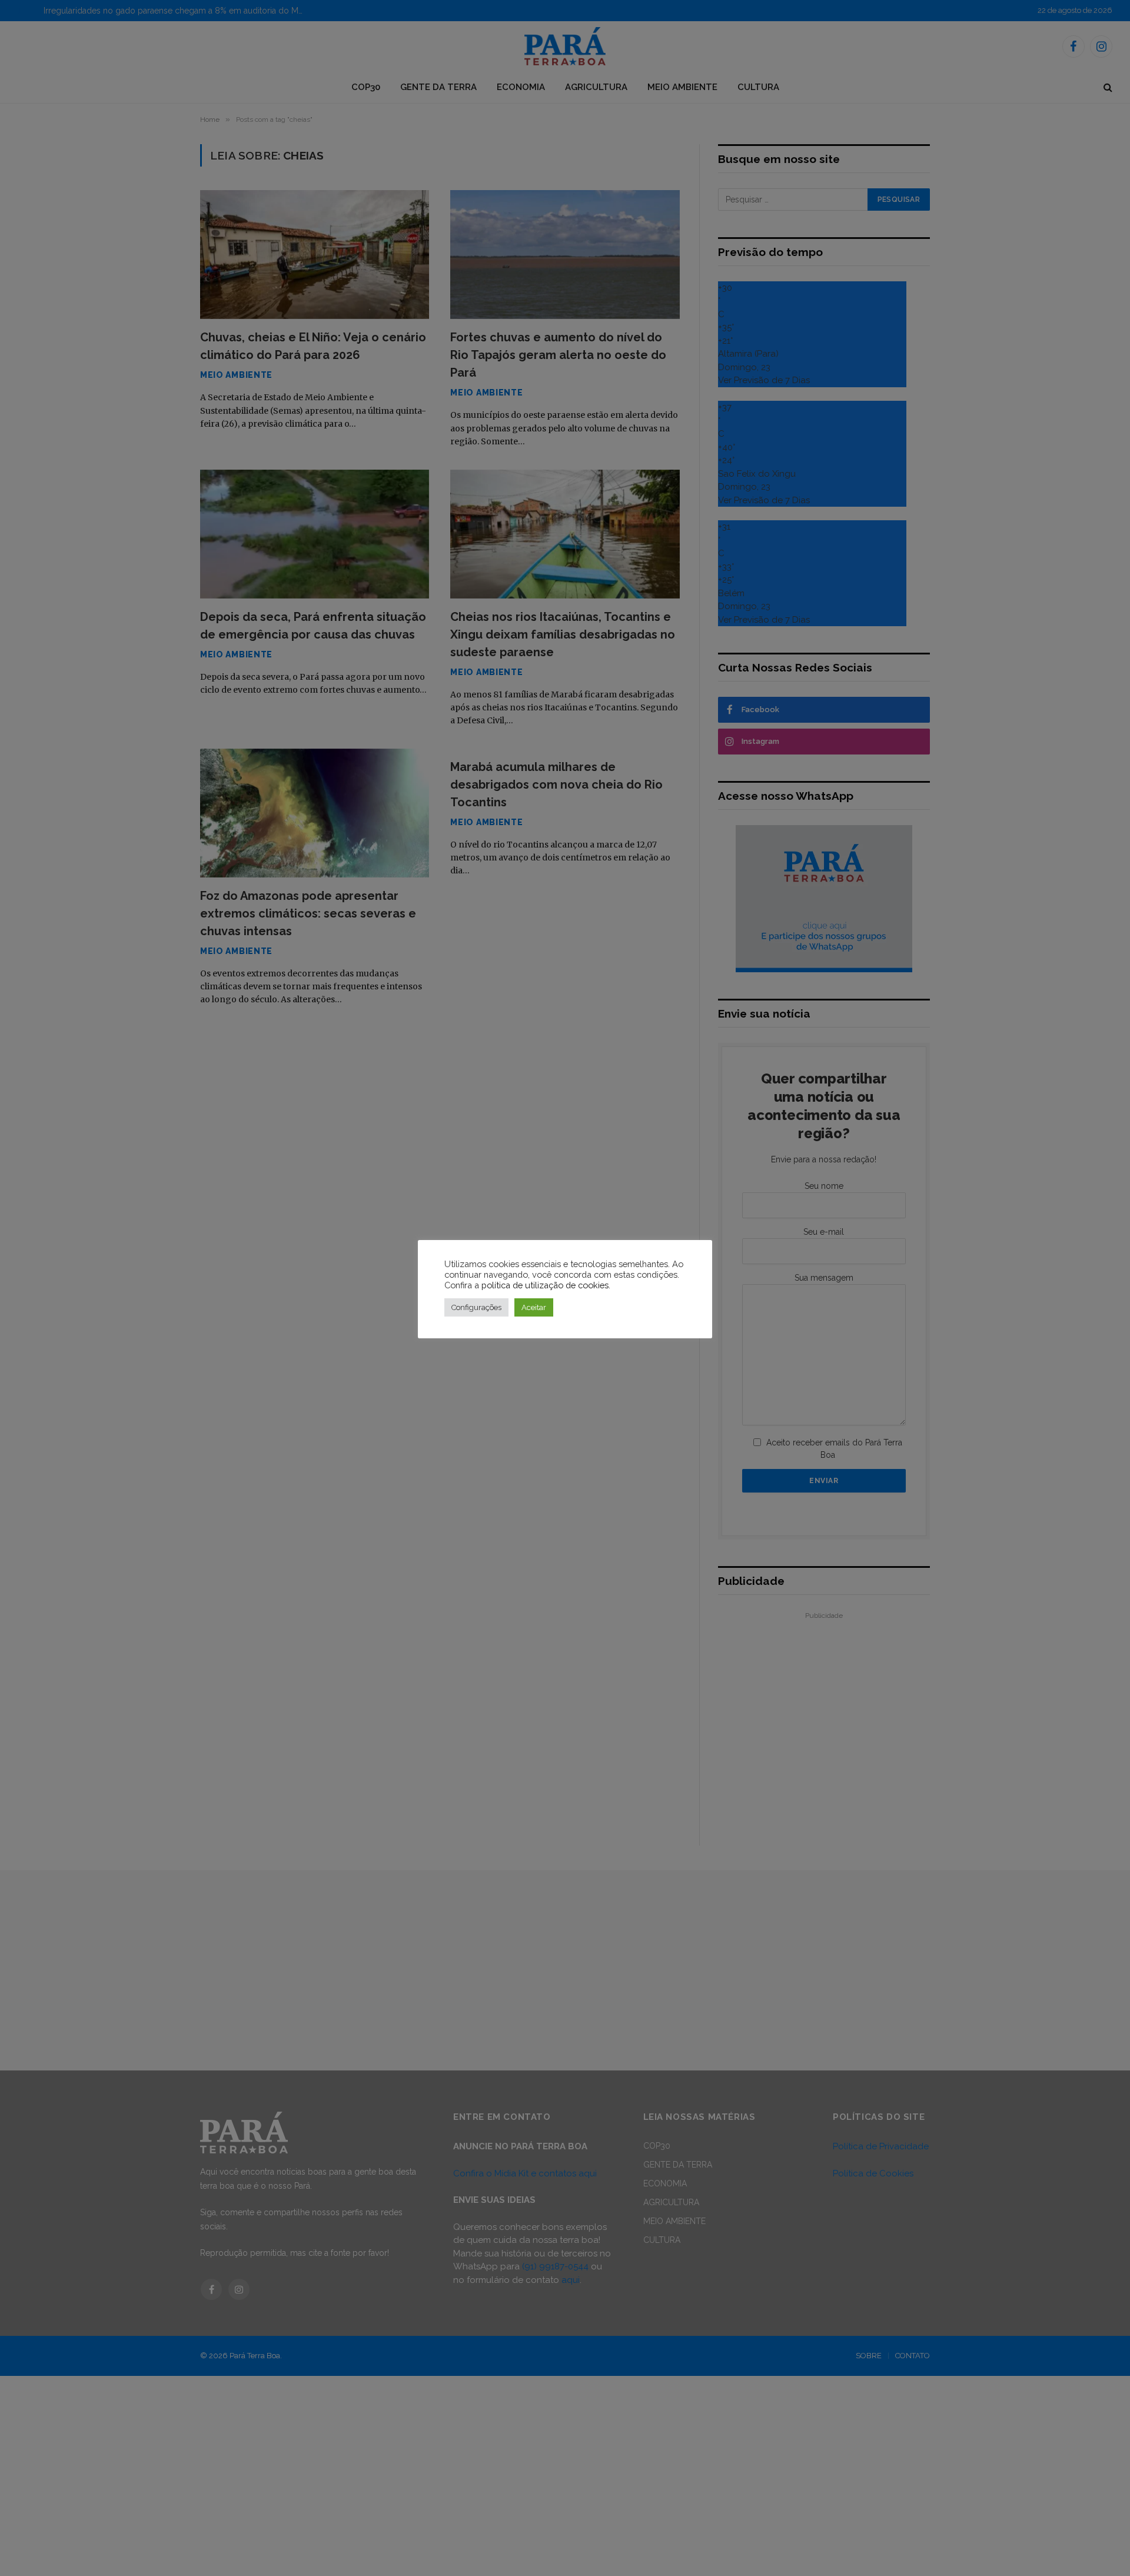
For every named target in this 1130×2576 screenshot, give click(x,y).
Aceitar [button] (534, 1307)
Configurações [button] (476, 1307)
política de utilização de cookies (545, 1285)
